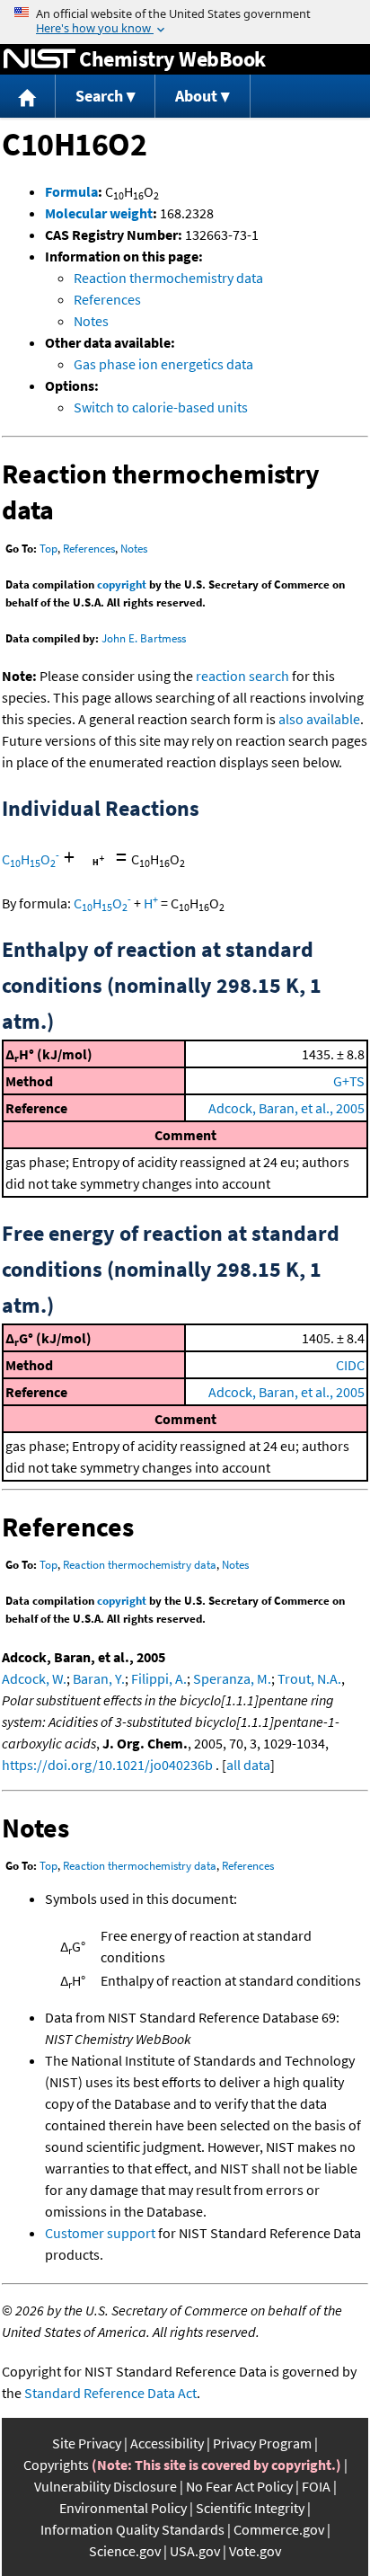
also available (319, 719)
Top (48, 549)
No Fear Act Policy (239, 2486)
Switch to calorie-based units (161, 407)
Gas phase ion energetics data (163, 364)
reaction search (242, 676)
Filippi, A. (159, 1678)
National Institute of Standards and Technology (40, 59)
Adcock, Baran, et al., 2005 (286, 1108)
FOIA (316, 2486)
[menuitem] (28, 97)
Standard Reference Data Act (110, 2393)
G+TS (349, 1081)
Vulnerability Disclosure (106, 2486)
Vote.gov (255, 2551)
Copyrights (56, 2465)
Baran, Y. (99, 1678)
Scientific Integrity (250, 2508)
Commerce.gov (279, 2529)
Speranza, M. (232, 1678)
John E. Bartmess (144, 638)
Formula (71, 191)
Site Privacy (87, 2443)
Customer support (100, 2233)
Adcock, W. (34, 1678)
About (196, 96)
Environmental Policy (123, 2508)
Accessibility (167, 2443)
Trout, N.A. (309, 1678)
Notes (91, 321)
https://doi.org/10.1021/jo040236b (107, 1765)
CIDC (350, 1365)
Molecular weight (99, 213)
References (107, 299)
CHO (31, 859)
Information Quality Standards (132, 2529)
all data (248, 1765)
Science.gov (125, 2551)
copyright (122, 584)
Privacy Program (262, 2443)
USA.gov (195, 2551)
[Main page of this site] (28, 97)
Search (99, 96)
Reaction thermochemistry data (168, 278)
